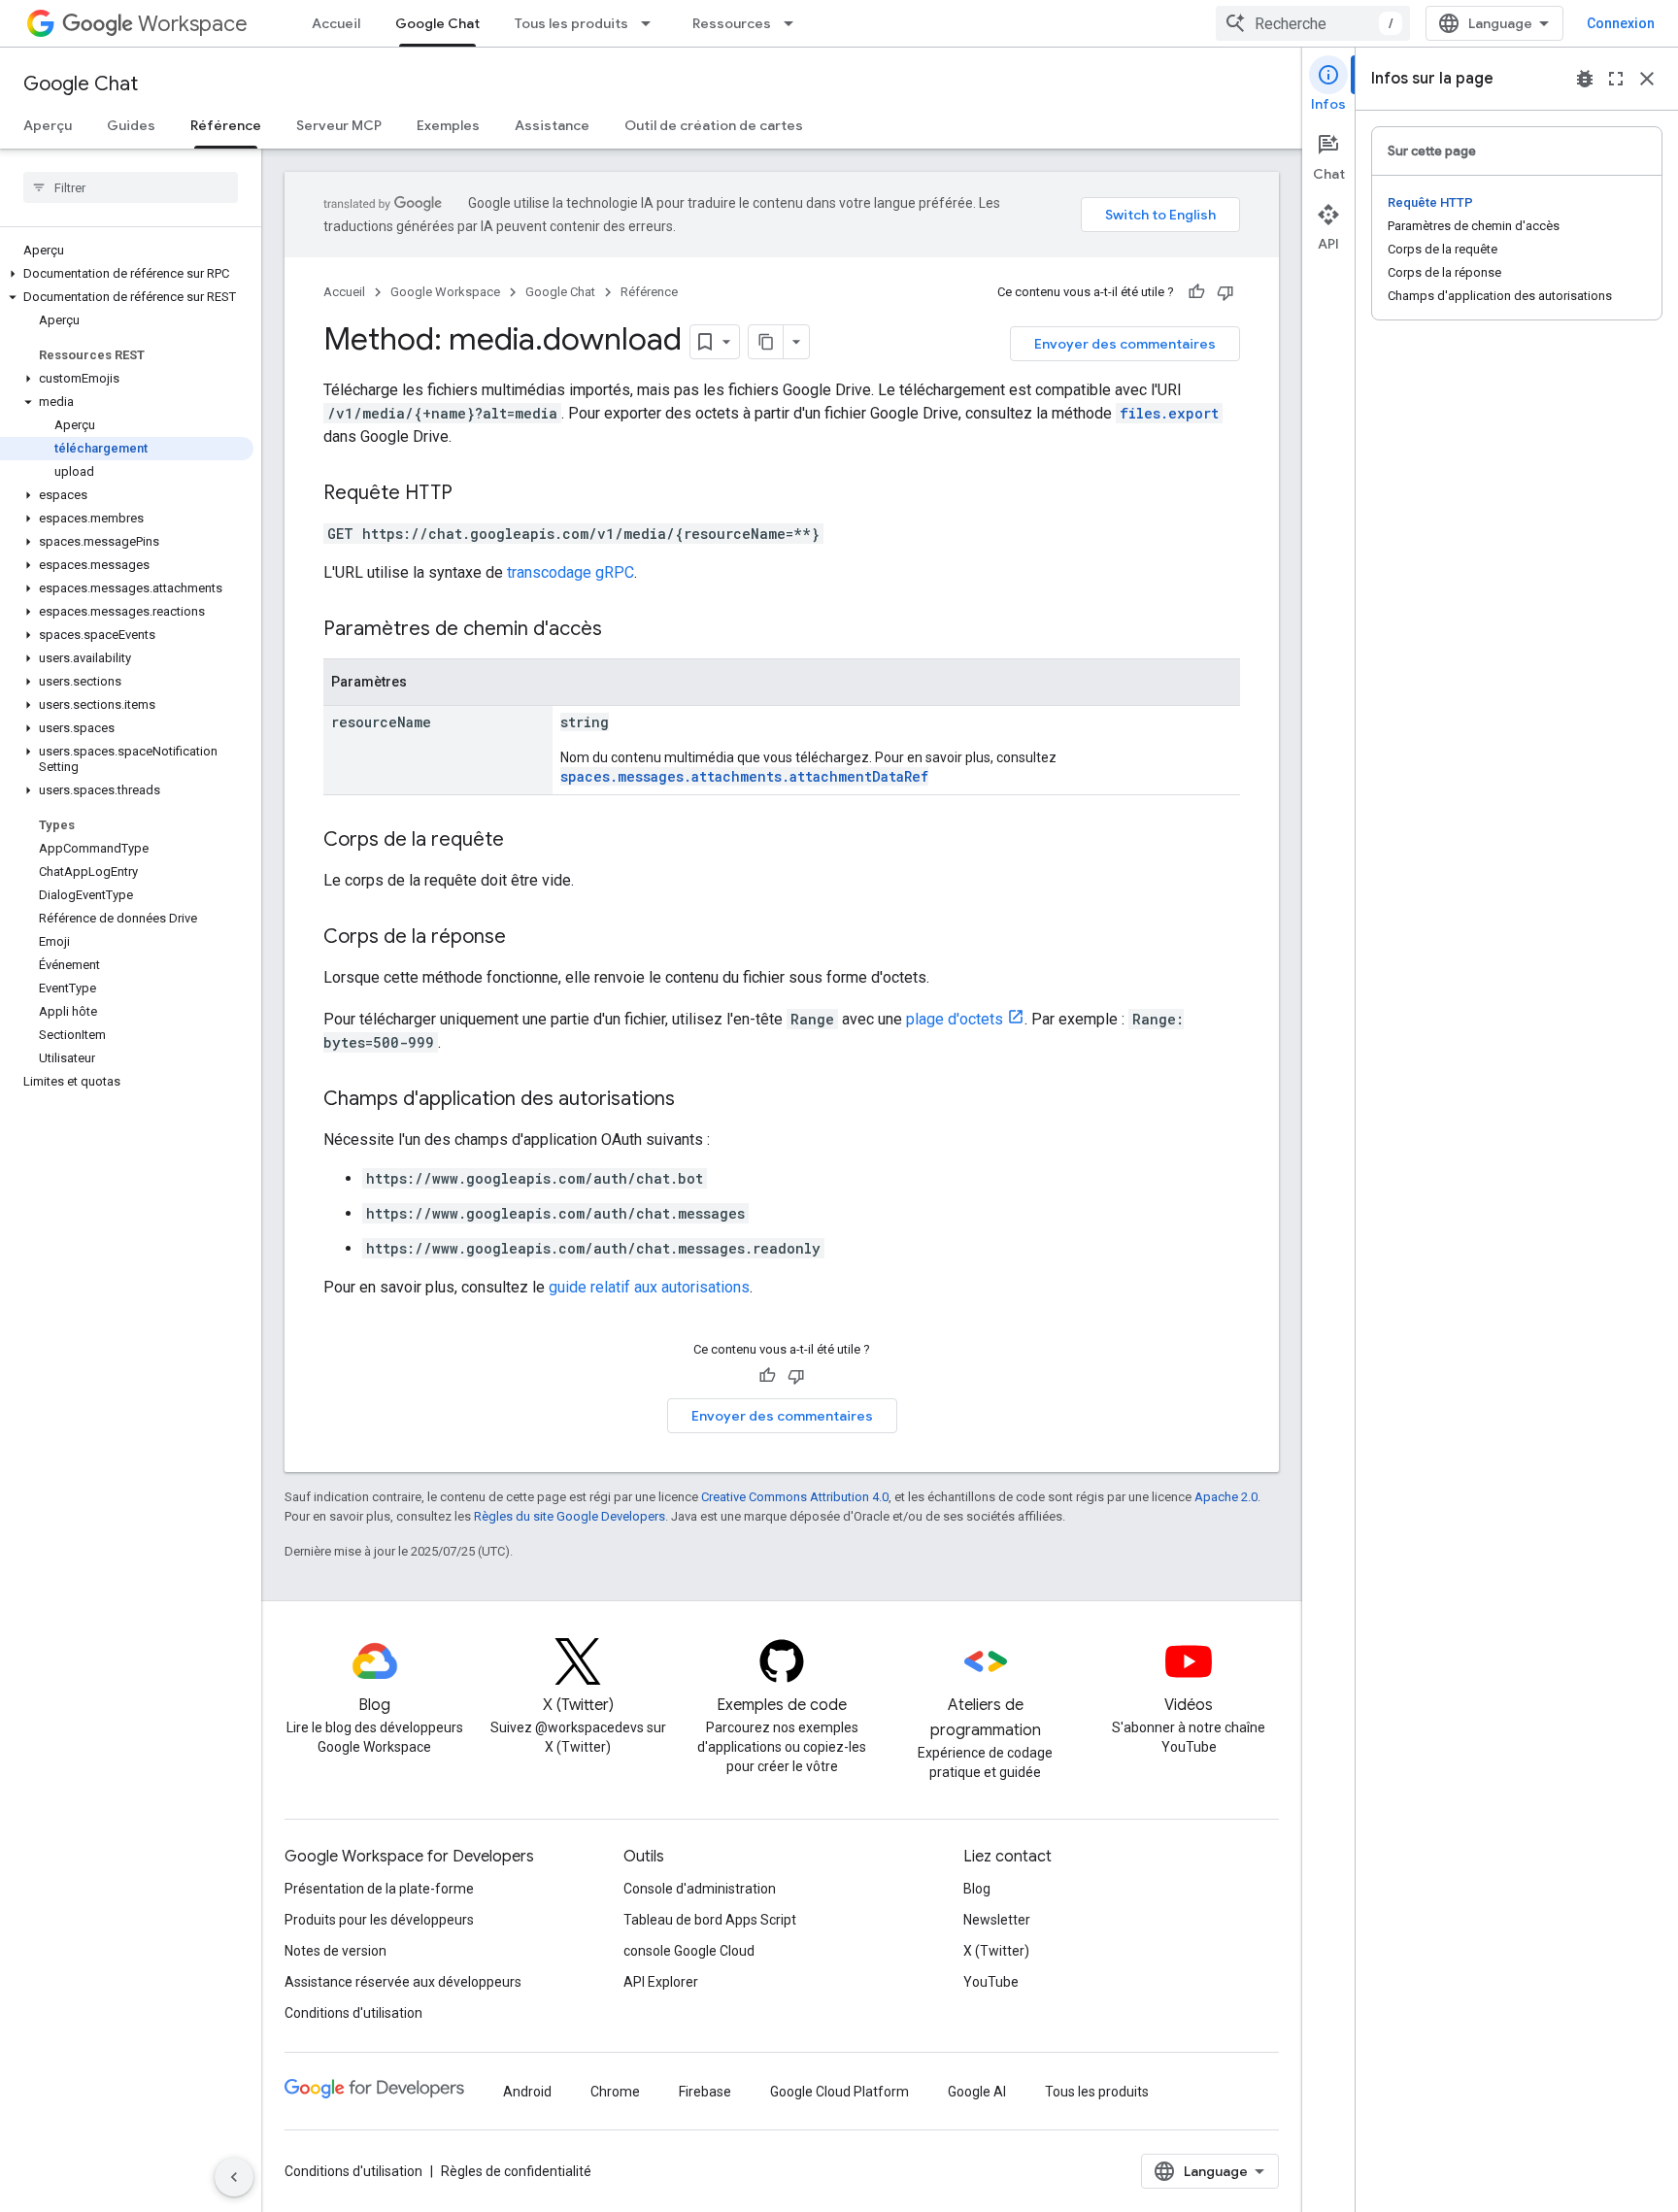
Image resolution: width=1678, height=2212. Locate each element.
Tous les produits (571, 23)
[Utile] (1196, 292)
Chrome (615, 2092)
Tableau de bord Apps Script (710, 1920)
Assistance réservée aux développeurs (403, 1982)
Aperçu (48, 125)
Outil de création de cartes (714, 125)
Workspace (193, 24)
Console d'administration (700, 1889)
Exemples (448, 125)
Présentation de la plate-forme (379, 1889)
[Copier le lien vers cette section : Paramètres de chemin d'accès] (621, 630)
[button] (127, 274)
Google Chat (437, 23)
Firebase (705, 2092)
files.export (1169, 413)
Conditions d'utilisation (353, 2013)
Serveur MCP (339, 125)
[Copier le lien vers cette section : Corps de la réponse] (525, 938)
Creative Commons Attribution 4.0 (795, 1497)
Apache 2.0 (1226, 1497)
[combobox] (1313, 23)
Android (527, 2092)
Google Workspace (445, 292)
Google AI (977, 2092)
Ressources (732, 23)
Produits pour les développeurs (379, 1920)
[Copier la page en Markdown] (766, 342)
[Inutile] (1225, 292)
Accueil (336, 23)
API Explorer (661, 1982)
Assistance (552, 125)
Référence (226, 125)
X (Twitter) (996, 1951)
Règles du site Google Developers (570, 1516)
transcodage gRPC (571, 572)
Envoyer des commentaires (1125, 344)
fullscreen (1616, 79)
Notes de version (336, 1951)
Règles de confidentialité (516, 2171)
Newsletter (997, 1920)
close (1647, 79)
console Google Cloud (689, 1951)
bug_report (1585, 79)
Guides (131, 125)
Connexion (1621, 23)
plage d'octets (955, 1019)
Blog (977, 1889)
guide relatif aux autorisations (649, 1287)
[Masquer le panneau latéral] (234, 2177)
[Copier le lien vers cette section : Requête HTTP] (472, 494)
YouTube (991, 1982)
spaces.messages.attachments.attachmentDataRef (744, 776)
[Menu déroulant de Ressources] (794, 23)
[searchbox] (131, 187)
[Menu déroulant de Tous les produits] (652, 23)
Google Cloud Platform (839, 2092)
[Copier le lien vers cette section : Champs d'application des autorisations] (694, 1100)
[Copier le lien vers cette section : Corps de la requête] (523, 841)
